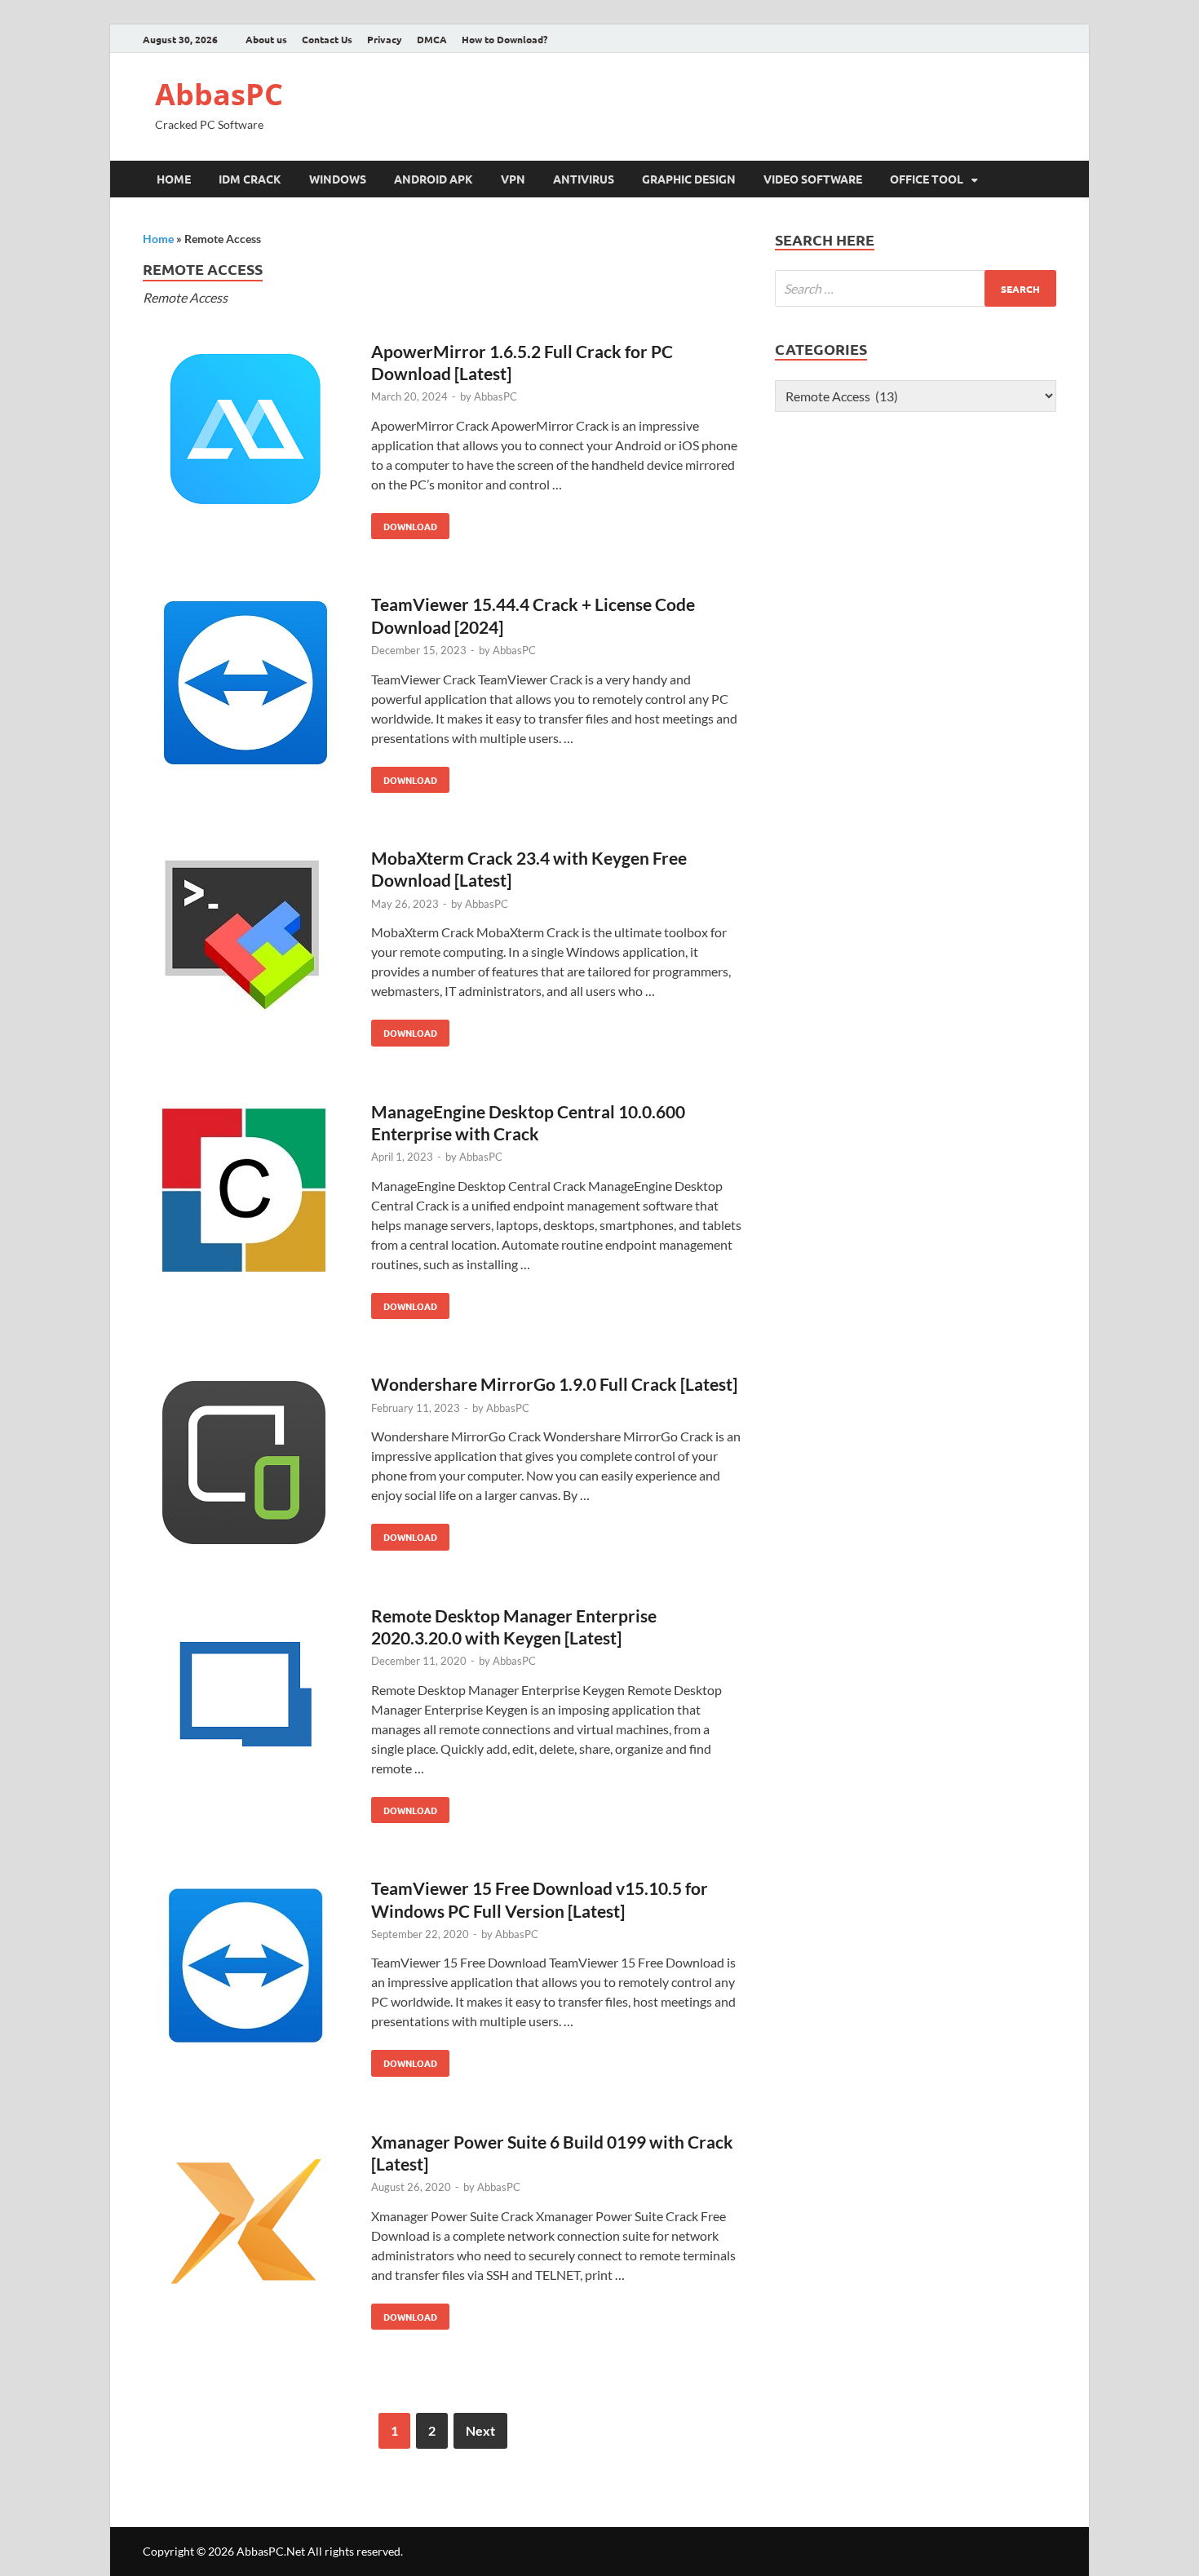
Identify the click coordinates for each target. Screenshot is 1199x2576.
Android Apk (434, 179)
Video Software (813, 179)
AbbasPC (219, 94)
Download (404, 523)
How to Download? (504, 39)
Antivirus (584, 179)
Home (174, 179)
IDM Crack (250, 179)
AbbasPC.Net (271, 2551)
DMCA (432, 39)
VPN (513, 179)
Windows (338, 179)
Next (480, 2430)
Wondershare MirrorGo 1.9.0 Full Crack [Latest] (554, 1384)
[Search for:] (916, 288)
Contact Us (327, 39)
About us (266, 39)
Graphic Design (689, 179)
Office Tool (927, 179)
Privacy (385, 39)
